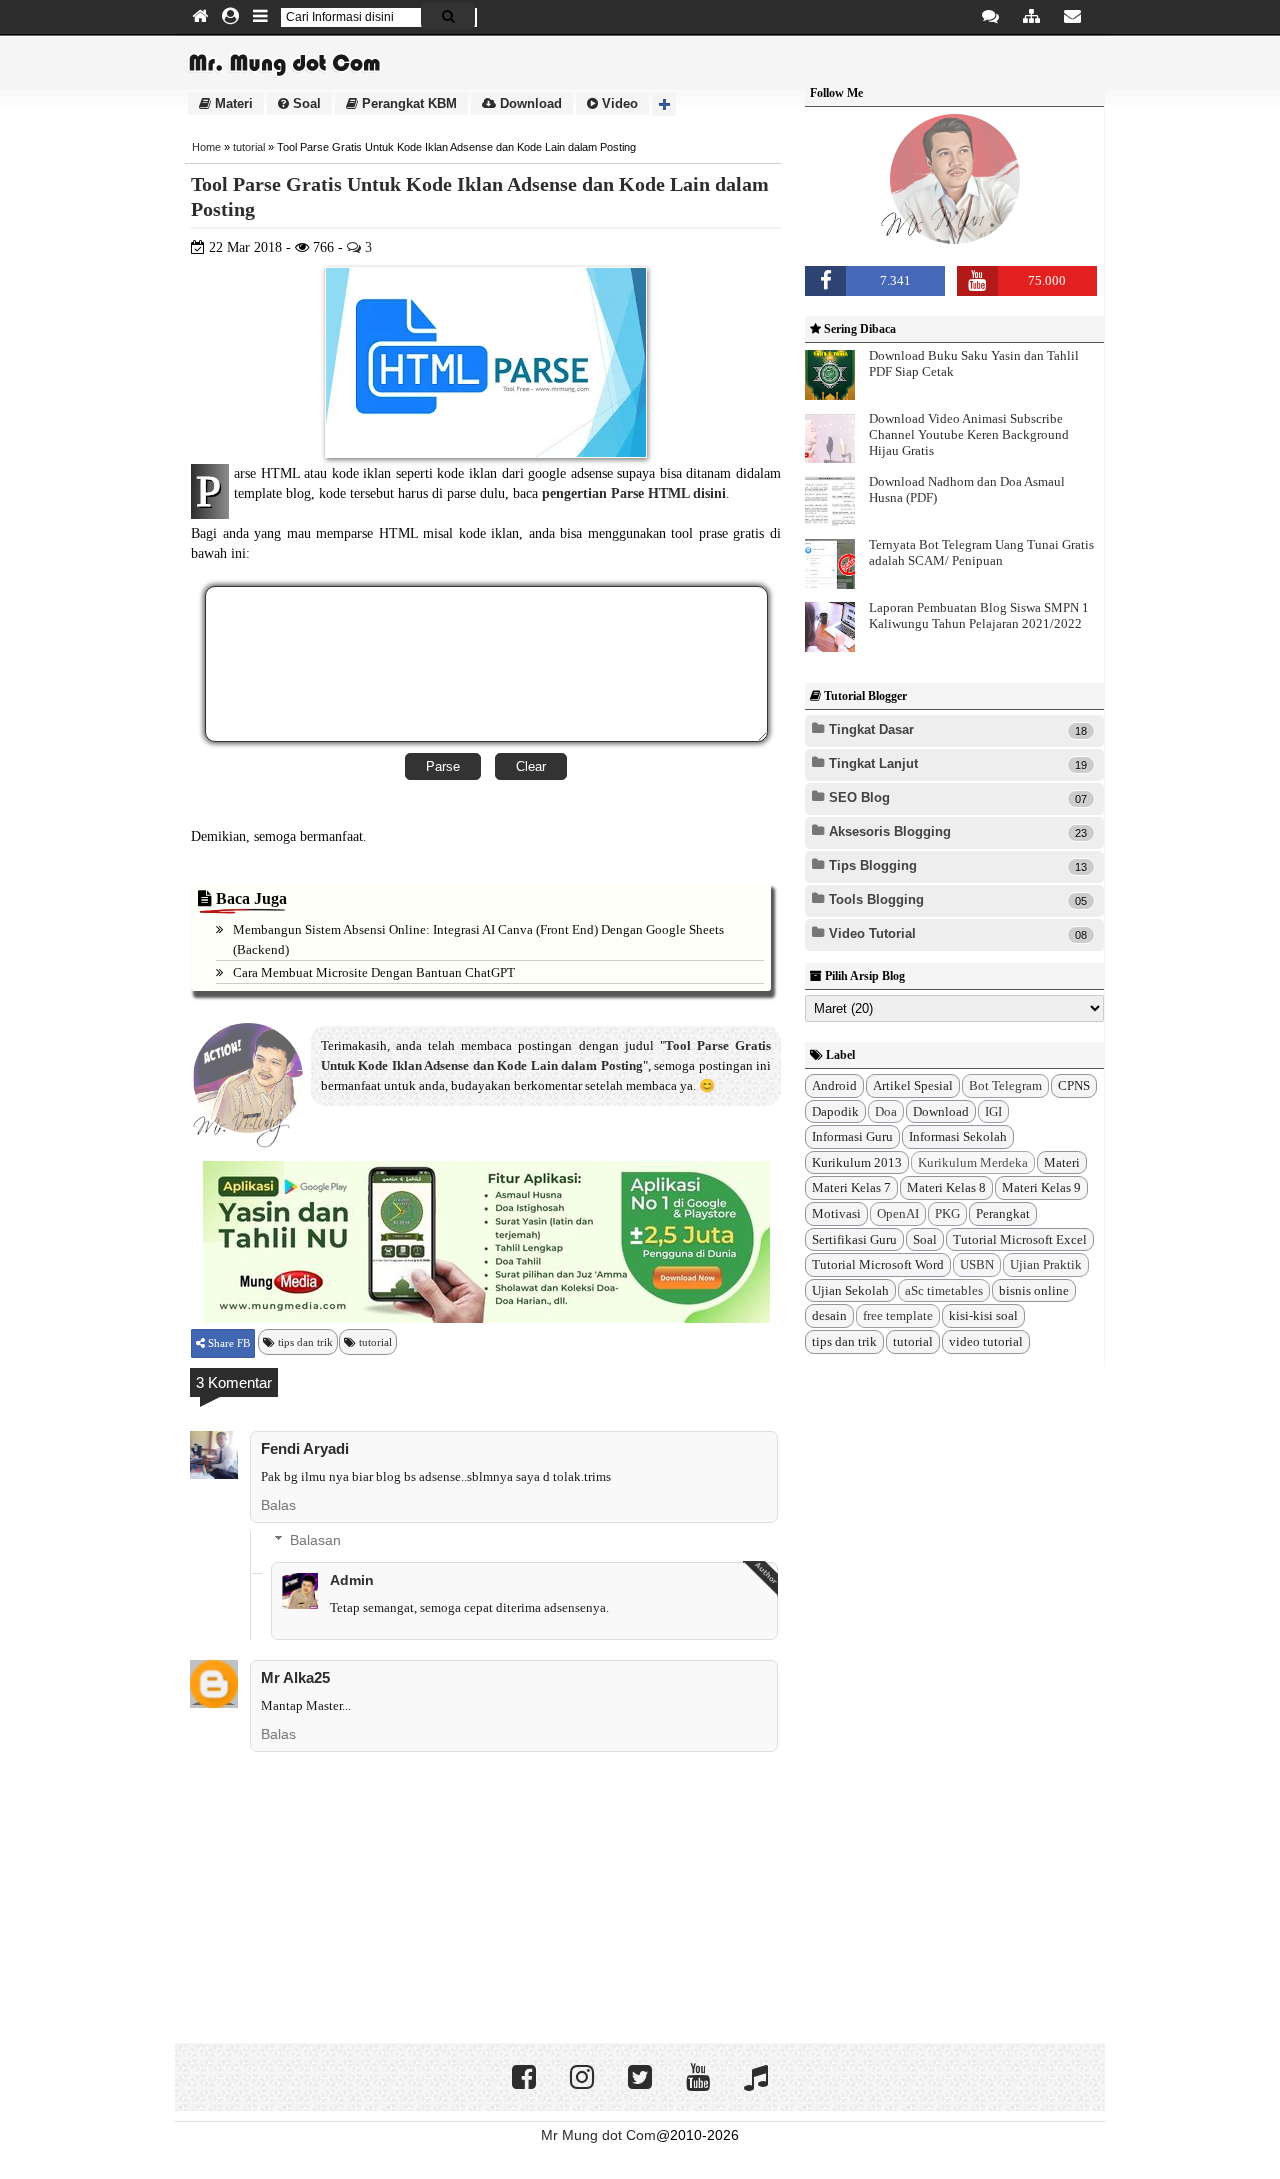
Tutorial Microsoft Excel (1020, 1239)
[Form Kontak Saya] (1072, 17)
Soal (305, 103)
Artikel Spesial (913, 1085)
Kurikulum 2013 (857, 1162)
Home (206, 147)
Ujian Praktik (1046, 1264)
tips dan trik (305, 1342)
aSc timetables (944, 1290)
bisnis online (1034, 1290)
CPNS (1074, 1085)
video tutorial (986, 1341)
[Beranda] (200, 17)
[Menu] (260, 17)
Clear (531, 766)
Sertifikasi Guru (854, 1239)
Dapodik (835, 1111)
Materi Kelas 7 (851, 1187)
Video (618, 103)
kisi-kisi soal (983, 1315)
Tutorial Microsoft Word (878, 1264)
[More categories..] (664, 104)
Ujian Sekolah (850, 1290)
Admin (352, 1580)
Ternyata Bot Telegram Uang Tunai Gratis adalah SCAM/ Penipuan (981, 552)
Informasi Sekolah (958, 1136)
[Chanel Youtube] (698, 2082)
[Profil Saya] (230, 17)
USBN (977, 1264)
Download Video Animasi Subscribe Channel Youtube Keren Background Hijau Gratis (969, 434)
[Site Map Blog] (1031, 17)
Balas (278, 1505)
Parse (443, 766)
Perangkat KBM (407, 103)
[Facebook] (524, 2082)
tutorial (249, 147)
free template (898, 1315)
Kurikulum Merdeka (973, 1162)
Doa (886, 1111)
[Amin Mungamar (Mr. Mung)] (955, 241)
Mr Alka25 (295, 1677)
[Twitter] (640, 2082)
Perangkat (1003, 1213)
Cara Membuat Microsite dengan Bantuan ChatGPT (374, 972)
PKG (947, 1213)
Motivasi (836, 1213)
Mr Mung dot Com (598, 2135)
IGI (993, 1111)
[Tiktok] (756, 2082)
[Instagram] (582, 2082)
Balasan (315, 1540)
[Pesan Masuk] (990, 17)
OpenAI (898, 1213)
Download (529, 103)
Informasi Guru (852, 1136)
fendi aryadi (305, 1448)
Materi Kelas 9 (1041, 1187)
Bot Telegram (1005, 1085)
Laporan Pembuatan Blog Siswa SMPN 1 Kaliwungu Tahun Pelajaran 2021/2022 (979, 615)
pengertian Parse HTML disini (634, 493)
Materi (232, 103)
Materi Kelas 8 (946, 1187)
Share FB (227, 1343)
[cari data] (448, 16)
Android (834, 1085)
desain (829, 1315)
